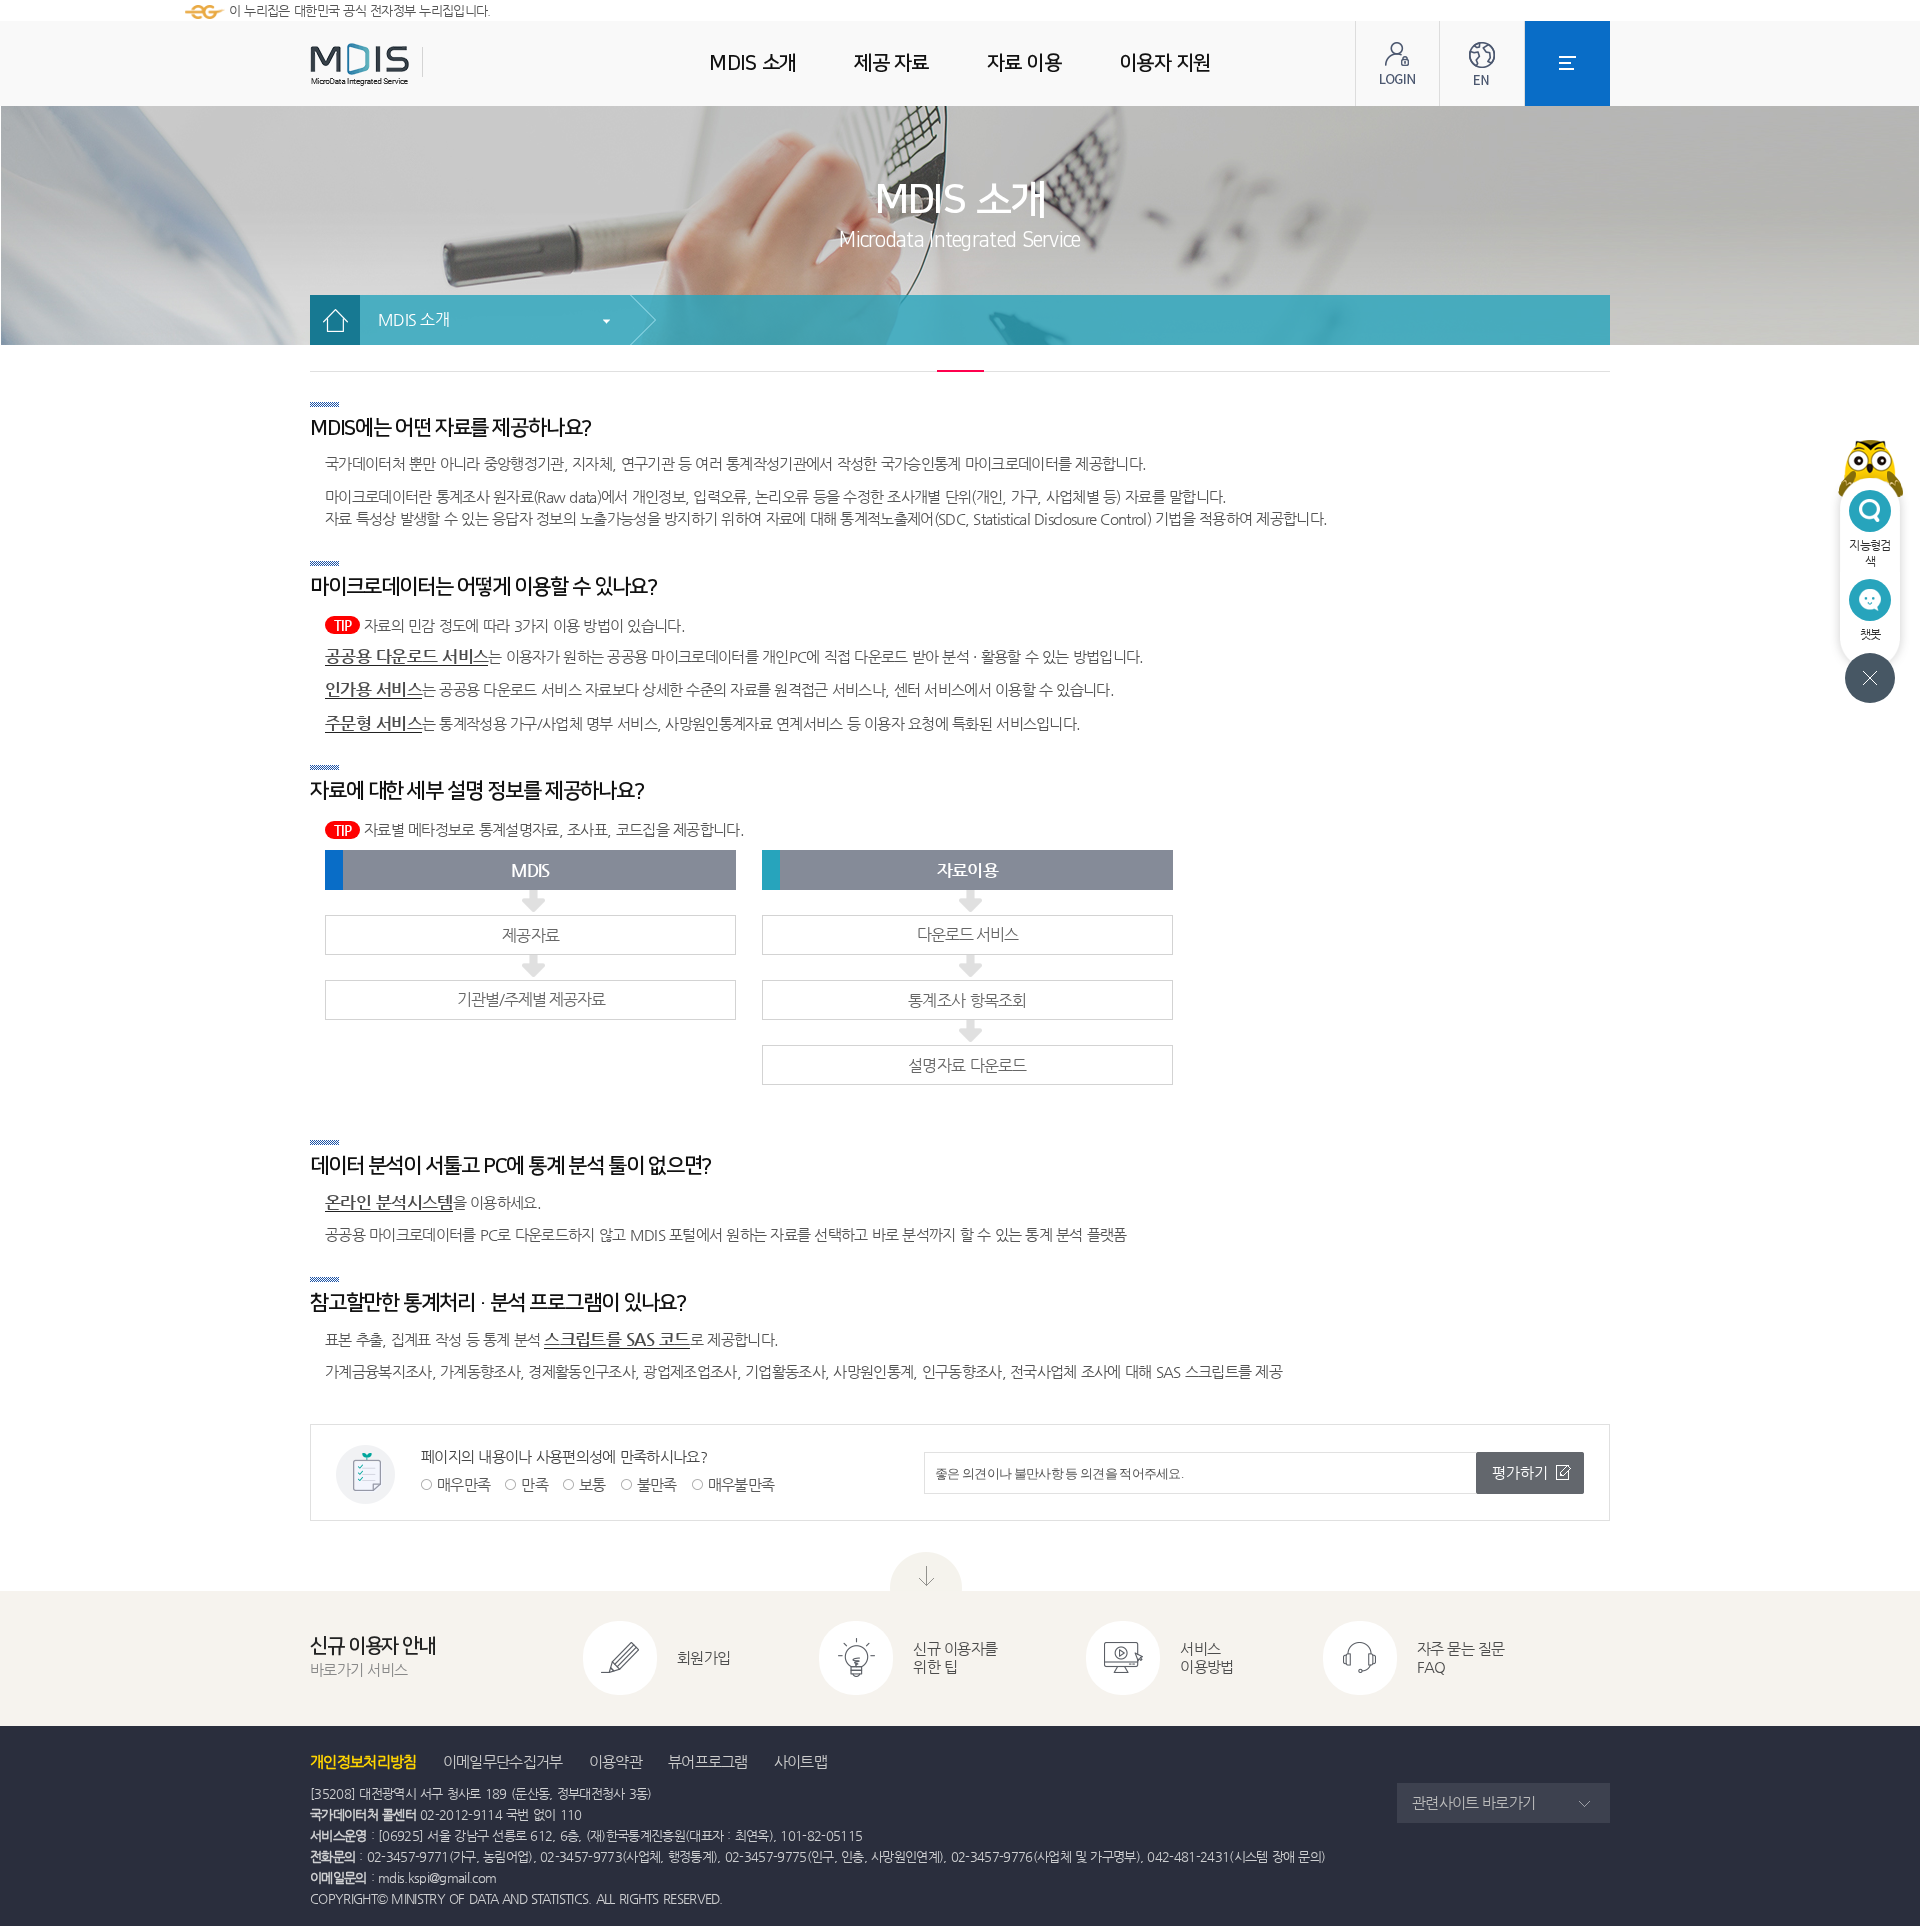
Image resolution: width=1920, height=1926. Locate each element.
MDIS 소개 (413, 319)
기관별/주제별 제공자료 (531, 999)
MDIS (410, 64)
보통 (592, 1484)
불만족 (657, 1484)
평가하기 (1520, 1472)
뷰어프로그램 (708, 1761)
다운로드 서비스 (967, 934)
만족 (534, 1484)
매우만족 (463, 1484)
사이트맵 (800, 1761)
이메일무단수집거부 (503, 1761)
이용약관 (615, 1761)
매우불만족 (741, 1484)
